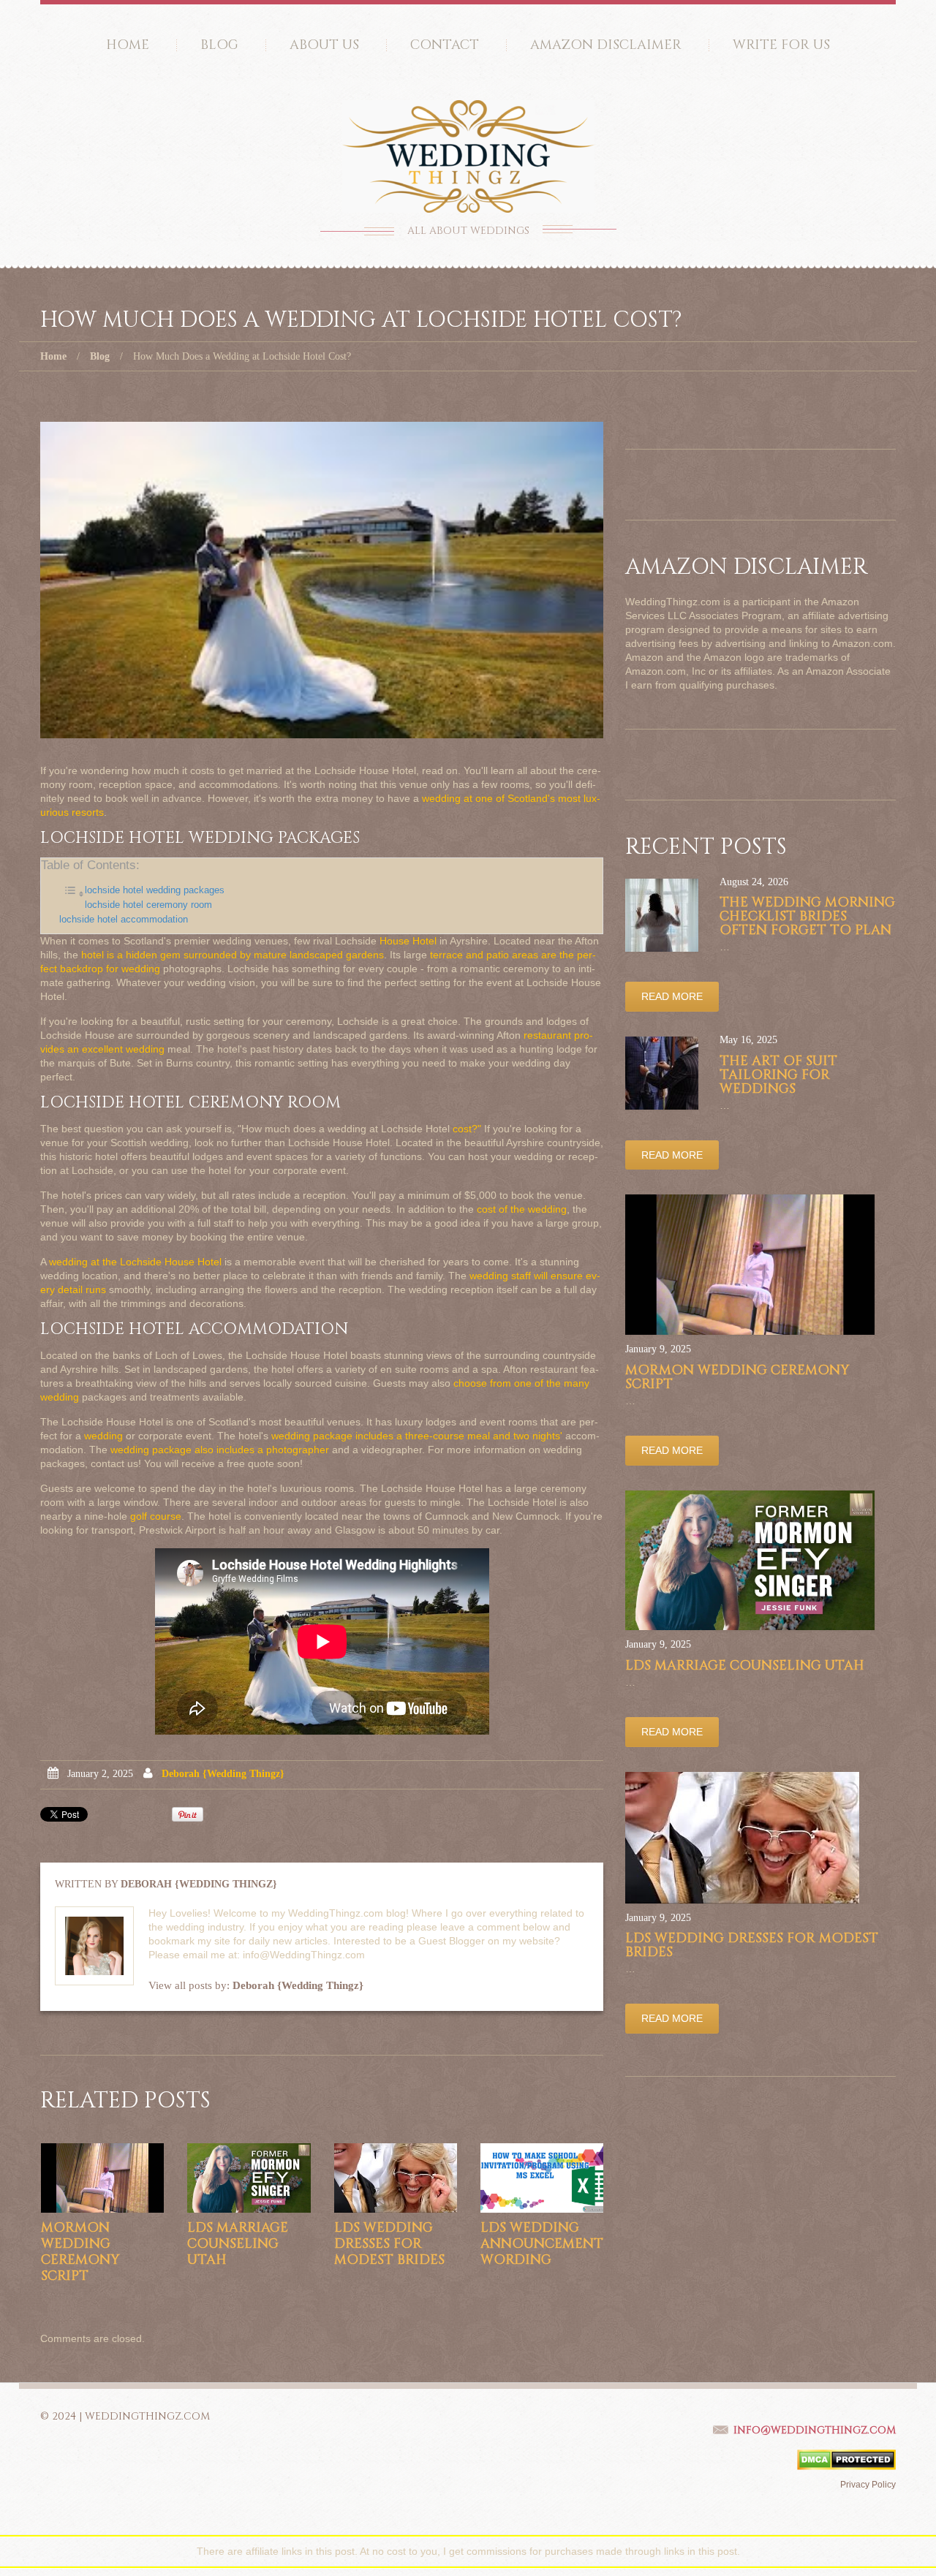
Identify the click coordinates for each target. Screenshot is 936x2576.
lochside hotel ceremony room (148, 905)
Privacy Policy (868, 2485)
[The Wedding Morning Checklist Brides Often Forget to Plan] (662, 915)
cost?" (467, 1129)
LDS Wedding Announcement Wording (542, 2244)
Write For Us (781, 45)
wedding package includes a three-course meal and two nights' (417, 1436)
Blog (219, 45)
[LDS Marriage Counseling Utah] (249, 2178)
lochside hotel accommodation (124, 920)
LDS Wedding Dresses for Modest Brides (389, 2244)
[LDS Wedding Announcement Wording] (542, 2178)
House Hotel (408, 941)
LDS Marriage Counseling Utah (238, 2244)
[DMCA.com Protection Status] (846, 2459)
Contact (445, 45)
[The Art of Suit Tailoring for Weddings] (662, 1073)
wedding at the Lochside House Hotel (135, 1262)
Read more (672, 996)
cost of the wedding (522, 1209)
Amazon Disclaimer (606, 45)
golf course (156, 1516)
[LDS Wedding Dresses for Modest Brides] (396, 2178)
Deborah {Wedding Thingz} (223, 1774)
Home (128, 45)
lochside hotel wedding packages (155, 890)
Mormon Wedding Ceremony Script (80, 2252)
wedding (103, 1436)
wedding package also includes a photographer (220, 1450)
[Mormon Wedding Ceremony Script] (102, 2178)
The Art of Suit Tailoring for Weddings (778, 1075)
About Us (324, 45)
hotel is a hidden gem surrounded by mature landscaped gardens (233, 955)
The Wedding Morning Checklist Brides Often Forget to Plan (807, 916)
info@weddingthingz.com (815, 2430)
